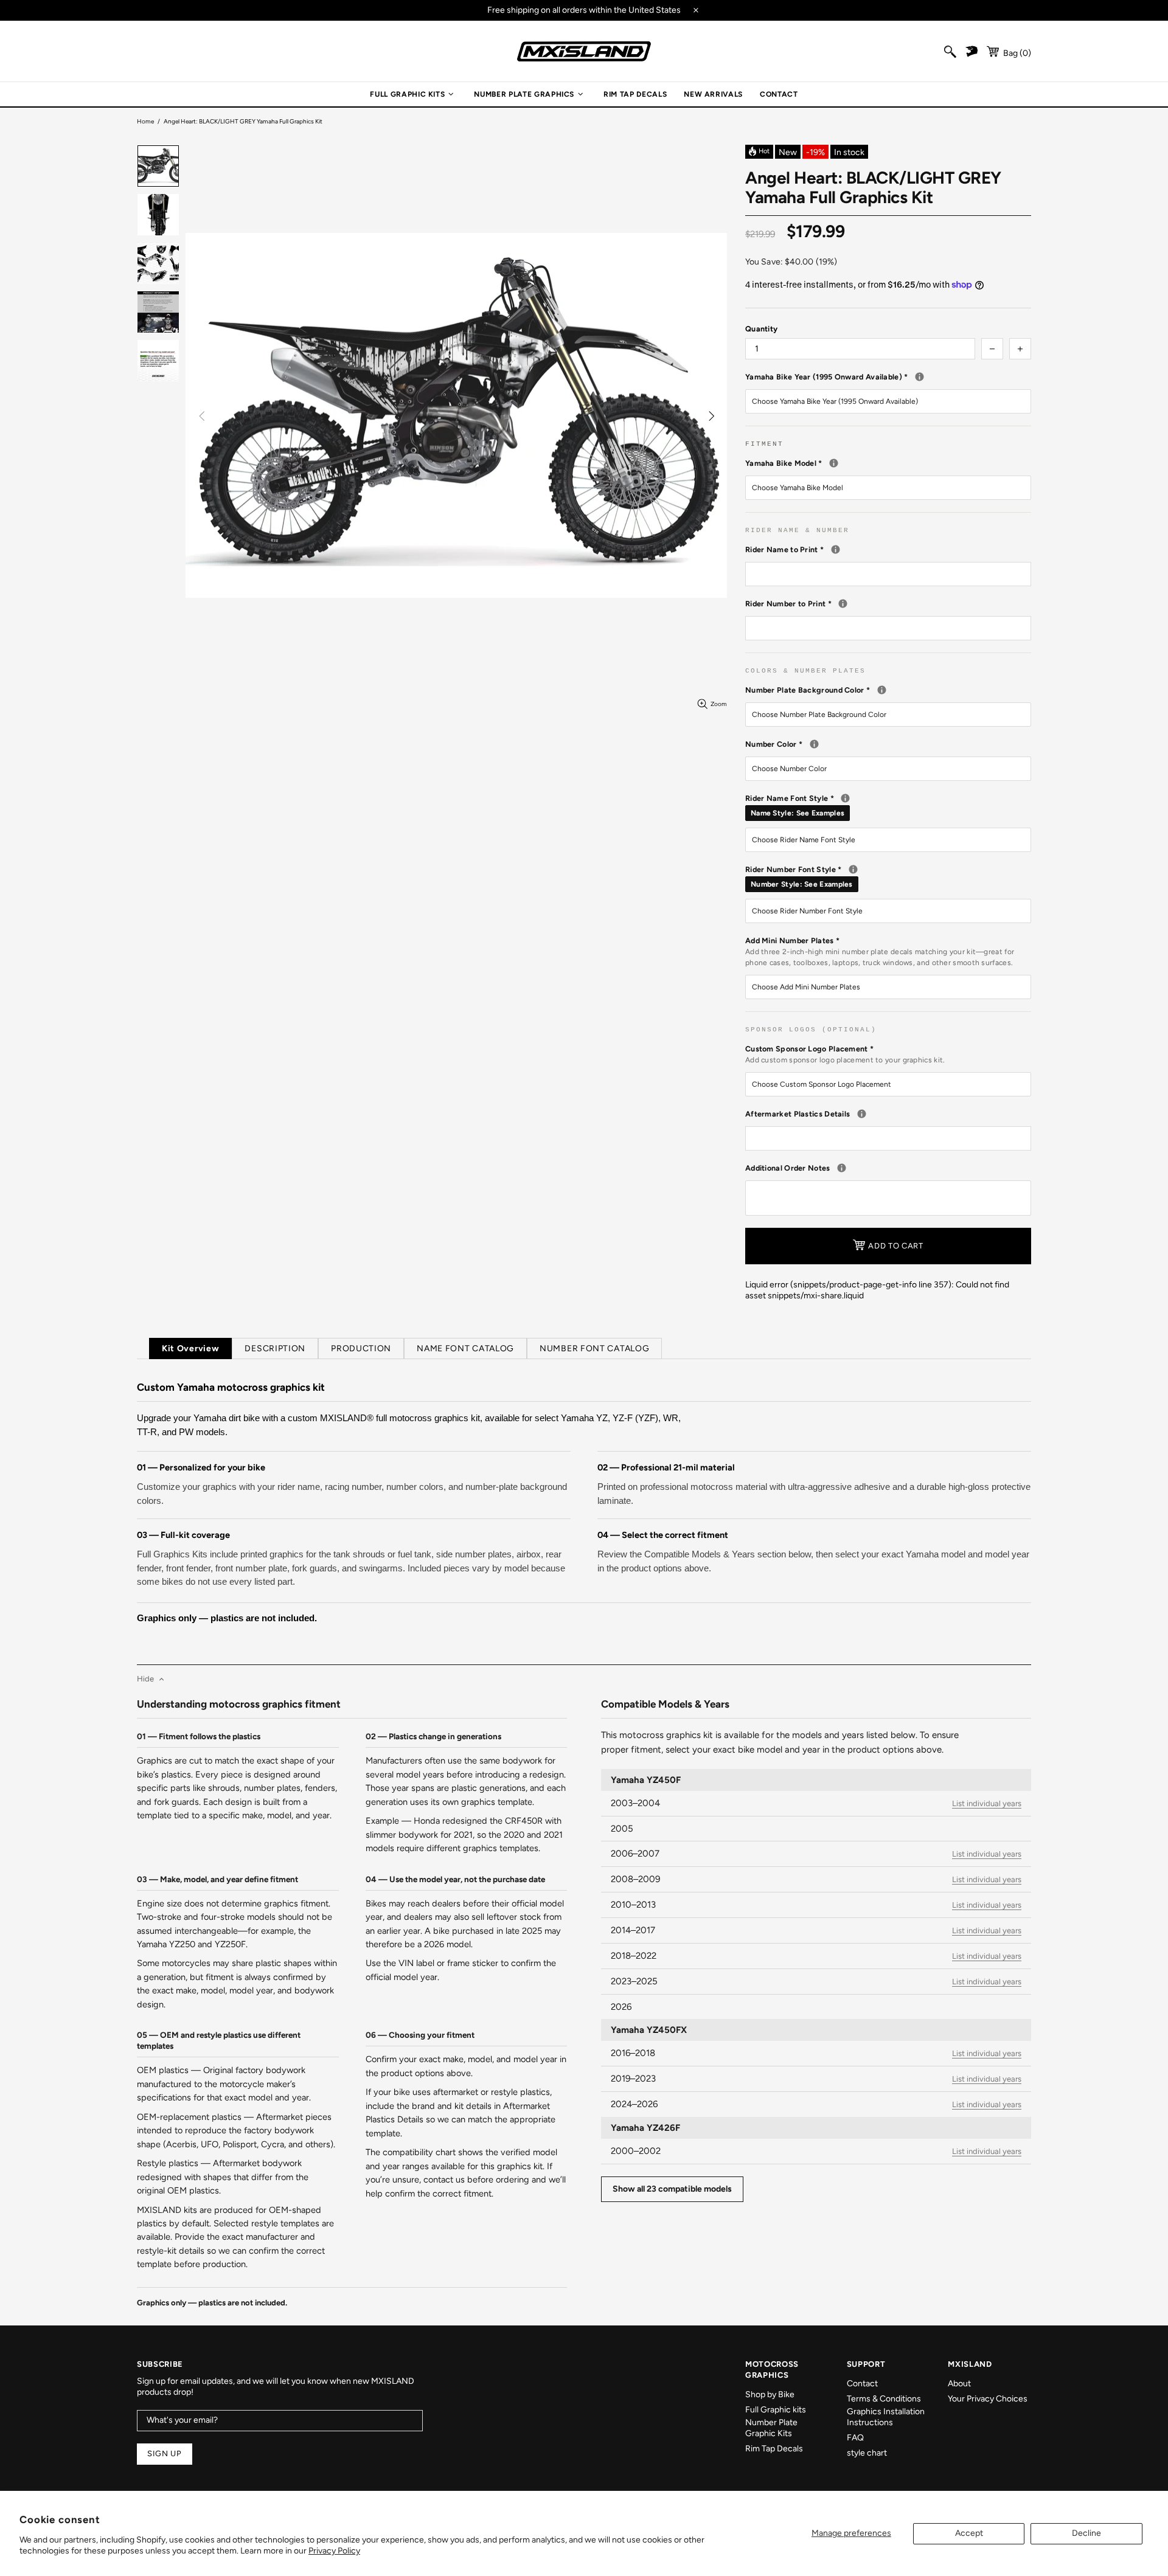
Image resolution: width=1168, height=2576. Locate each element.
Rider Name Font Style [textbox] (888, 805)
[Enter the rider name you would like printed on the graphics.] (836, 549)
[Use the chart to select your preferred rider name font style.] (845, 798)
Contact (862, 2384)
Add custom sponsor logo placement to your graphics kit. (845, 1060)
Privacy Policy (334, 2551)
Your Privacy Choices (988, 2399)
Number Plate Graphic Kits (771, 2428)
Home (145, 121)
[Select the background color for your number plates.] (882, 690)
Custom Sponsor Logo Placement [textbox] (845, 1054)
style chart (867, 2453)
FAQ (855, 2438)
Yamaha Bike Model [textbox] (888, 463)
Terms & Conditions (884, 2399)
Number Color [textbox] (876, 744)
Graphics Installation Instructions (886, 2417)
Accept (969, 2533)
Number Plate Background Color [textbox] (888, 690)
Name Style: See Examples (798, 813)
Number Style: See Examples (802, 884)
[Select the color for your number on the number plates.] (814, 744)
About (959, 2384)
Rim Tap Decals (774, 2449)
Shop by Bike (770, 2394)
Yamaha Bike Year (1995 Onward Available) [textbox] (888, 376)
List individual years (987, 1803)
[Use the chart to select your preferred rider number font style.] (853, 869)
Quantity (761, 329)
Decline (1086, 2533)
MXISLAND (584, 51)
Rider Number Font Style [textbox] (888, 876)
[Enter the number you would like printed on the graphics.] (843, 604)
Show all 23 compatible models (672, 2189)
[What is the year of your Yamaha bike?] (919, 377)
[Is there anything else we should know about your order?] (842, 1168)
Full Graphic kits (776, 2410)
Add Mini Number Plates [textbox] (880, 951)
